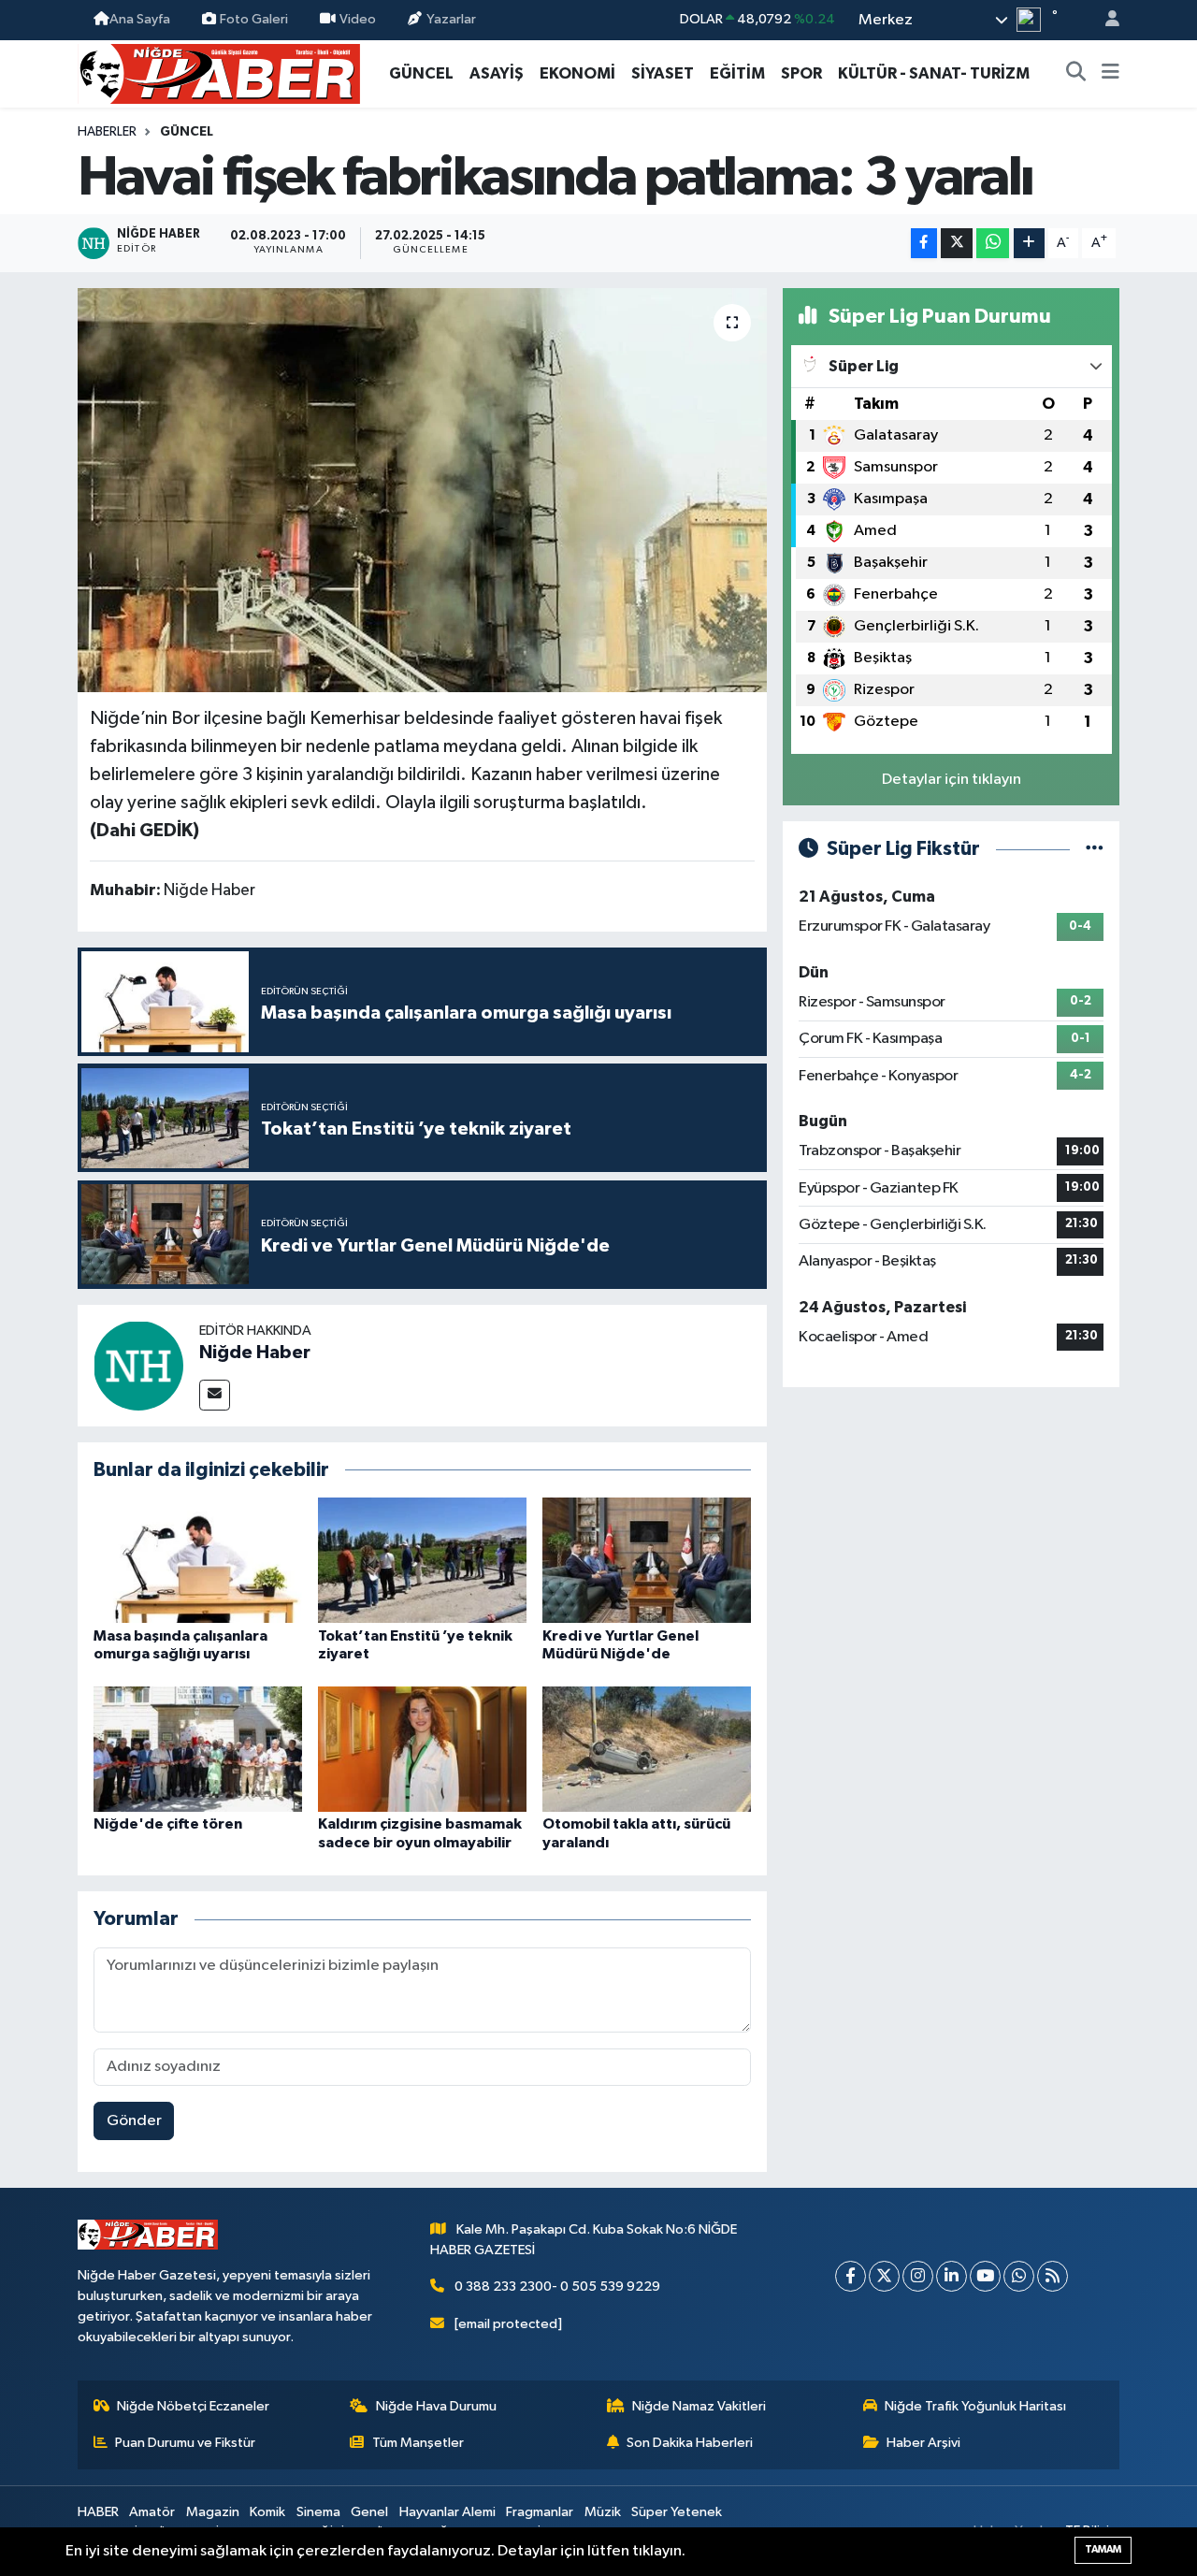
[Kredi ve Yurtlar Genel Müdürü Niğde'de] (647, 1560)
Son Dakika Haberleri (690, 2443)
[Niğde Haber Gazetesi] (219, 72)
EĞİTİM (737, 73)
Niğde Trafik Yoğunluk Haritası (975, 2406)
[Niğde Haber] (138, 1365)
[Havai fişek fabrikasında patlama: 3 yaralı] (422, 490)
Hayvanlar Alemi (447, 2512)
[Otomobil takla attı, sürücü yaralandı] (647, 1749)
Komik (267, 2512)
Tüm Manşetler (418, 2443)
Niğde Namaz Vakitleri (699, 2406)
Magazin (213, 2512)
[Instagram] (918, 2276)
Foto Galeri (254, 19)
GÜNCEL (421, 73)
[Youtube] (985, 2276)
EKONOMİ (577, 73)
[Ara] (1076, 74)
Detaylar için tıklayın (952, 780)
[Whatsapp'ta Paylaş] (993, 244)
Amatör (152, 2512)
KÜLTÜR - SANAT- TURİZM (934, 73)
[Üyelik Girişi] (1104, 20)
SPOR (801, 73)
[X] (884, 2276)
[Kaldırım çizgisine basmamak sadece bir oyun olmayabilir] (422, 1749)
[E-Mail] (215, 1395)
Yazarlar (451, 19)
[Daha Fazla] (1029, 244)
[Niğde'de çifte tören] (198, 1749)
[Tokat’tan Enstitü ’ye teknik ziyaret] (422, 1560)
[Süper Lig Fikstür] (1095, 849)
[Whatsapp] (1019, 2276)
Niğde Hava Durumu (436, 2406)
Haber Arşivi (923, 2443)
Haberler (107, 132)
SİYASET (663, 73)
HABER (98, 2512)
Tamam (1103, 2549)
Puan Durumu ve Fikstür (185, 2443)
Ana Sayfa (140, 19)
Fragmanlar (540, 2512)
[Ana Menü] (1110, 74)
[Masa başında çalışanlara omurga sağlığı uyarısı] (198, 1560)
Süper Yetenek (677, 2512)
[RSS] (1053, 2276)
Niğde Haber (255, 1353)
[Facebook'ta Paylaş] (924, 244)
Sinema (318, 2512)
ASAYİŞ (497, 73)
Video (358, 19)
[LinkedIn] (952, 2276)
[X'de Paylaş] (957, 244)
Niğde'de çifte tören (168, 1824)
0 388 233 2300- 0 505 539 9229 (557, 2287)
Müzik (603, 2512)
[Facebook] (851, 2276)
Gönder (134, 2121)
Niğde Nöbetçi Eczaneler (193, 2406)
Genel (369, 2512)
